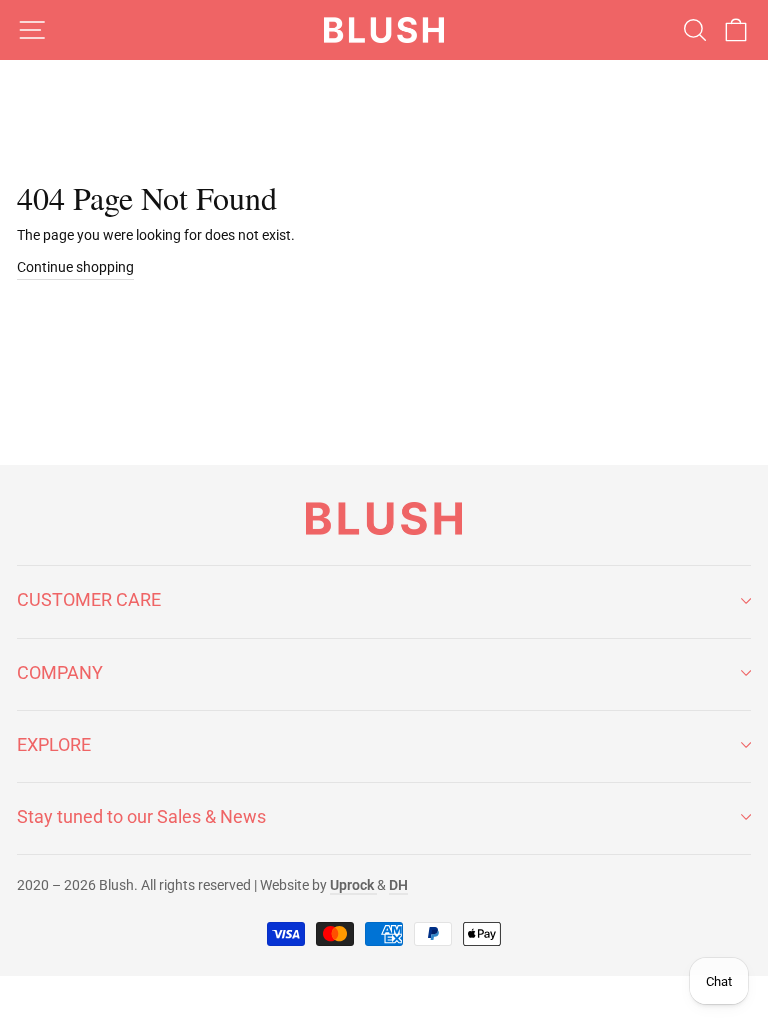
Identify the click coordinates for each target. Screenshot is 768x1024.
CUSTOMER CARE (89, 599)
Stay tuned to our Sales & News (141, 816)
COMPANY (60, 672)
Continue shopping (75, 267)
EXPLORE (54, 744)
